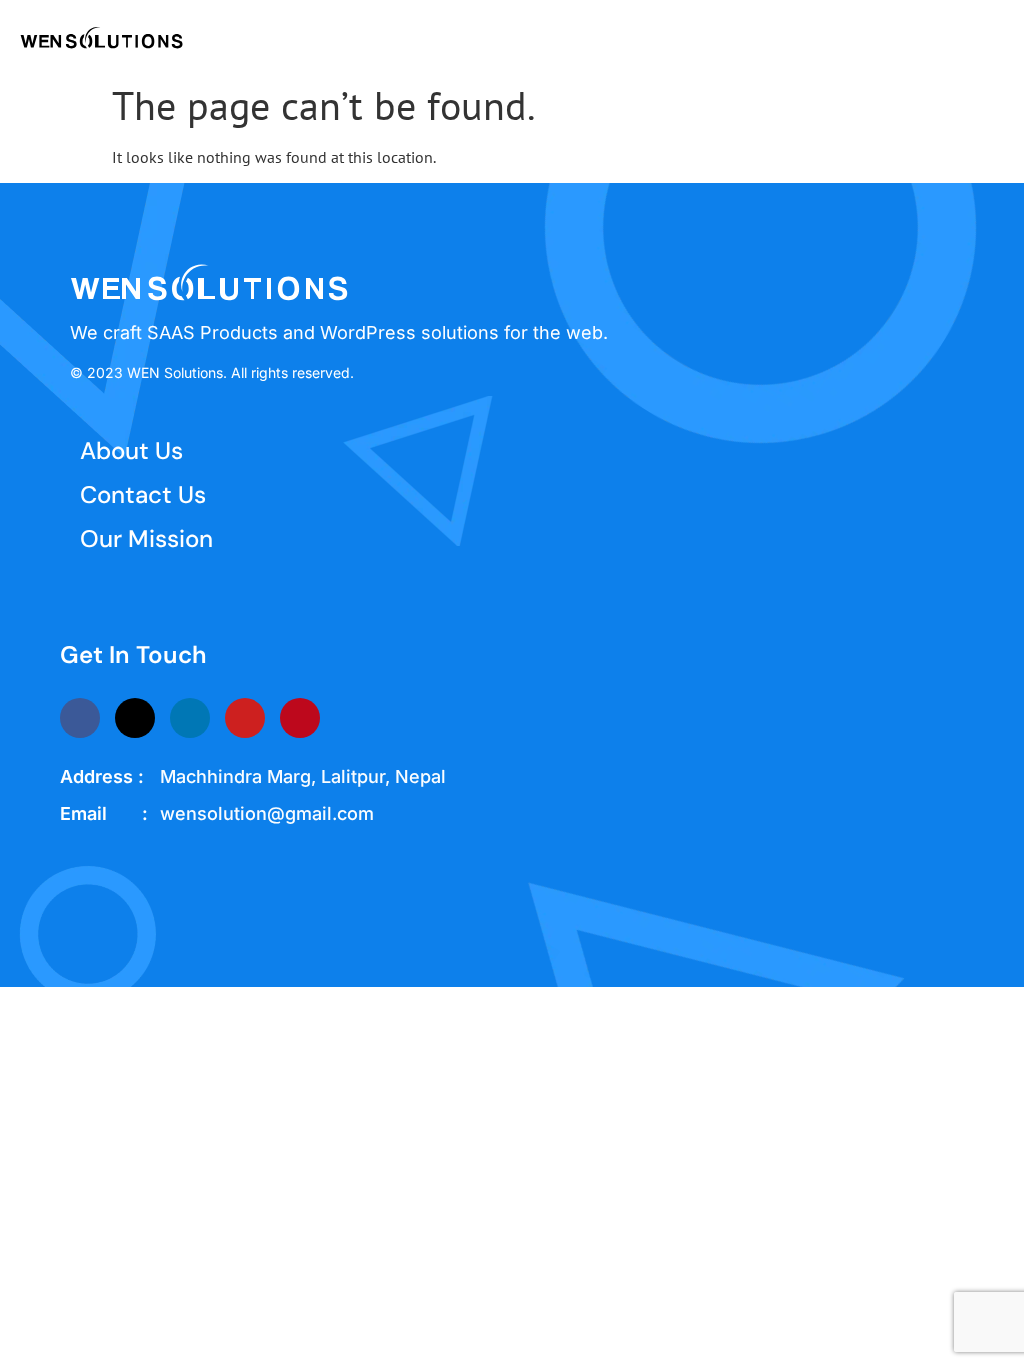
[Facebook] (80, 718)
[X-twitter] (135, 718)
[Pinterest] (300, 718)
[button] (990, 36)
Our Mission (146, 538)
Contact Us (143, 494)
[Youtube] (245, 718)
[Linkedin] (190, 718)
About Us (131, 450)
